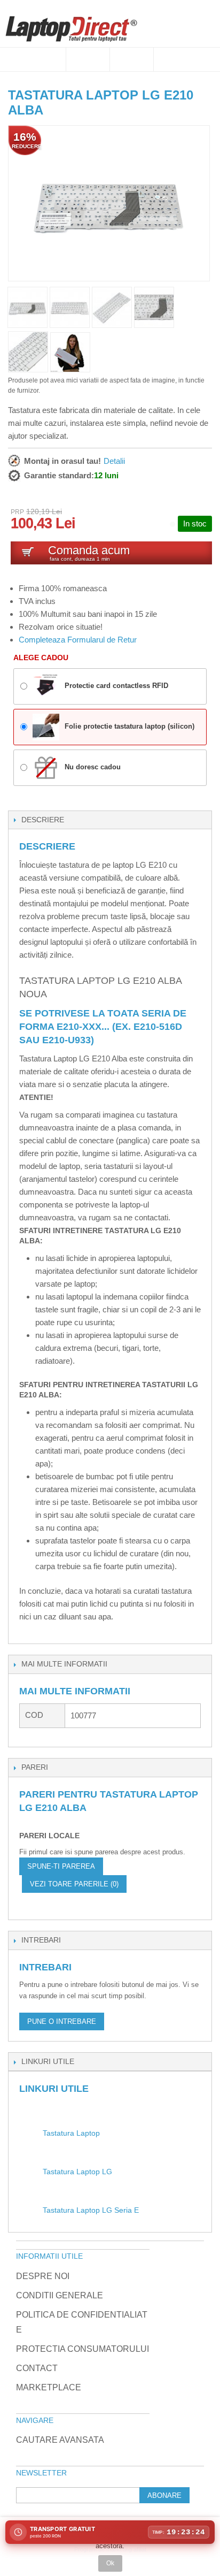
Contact (37, 2368)
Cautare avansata (60, 2440)
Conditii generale (60, 2295)
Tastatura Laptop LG (77, 2172)
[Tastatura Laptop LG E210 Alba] (70, 352)
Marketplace (49, 2387)
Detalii (114, 461)
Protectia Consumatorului (82, 2349)
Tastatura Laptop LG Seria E (91, 2210)
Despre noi (43, 2276)
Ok (110, 2563)
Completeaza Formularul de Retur (78, 640)
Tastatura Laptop (71, 2133)
